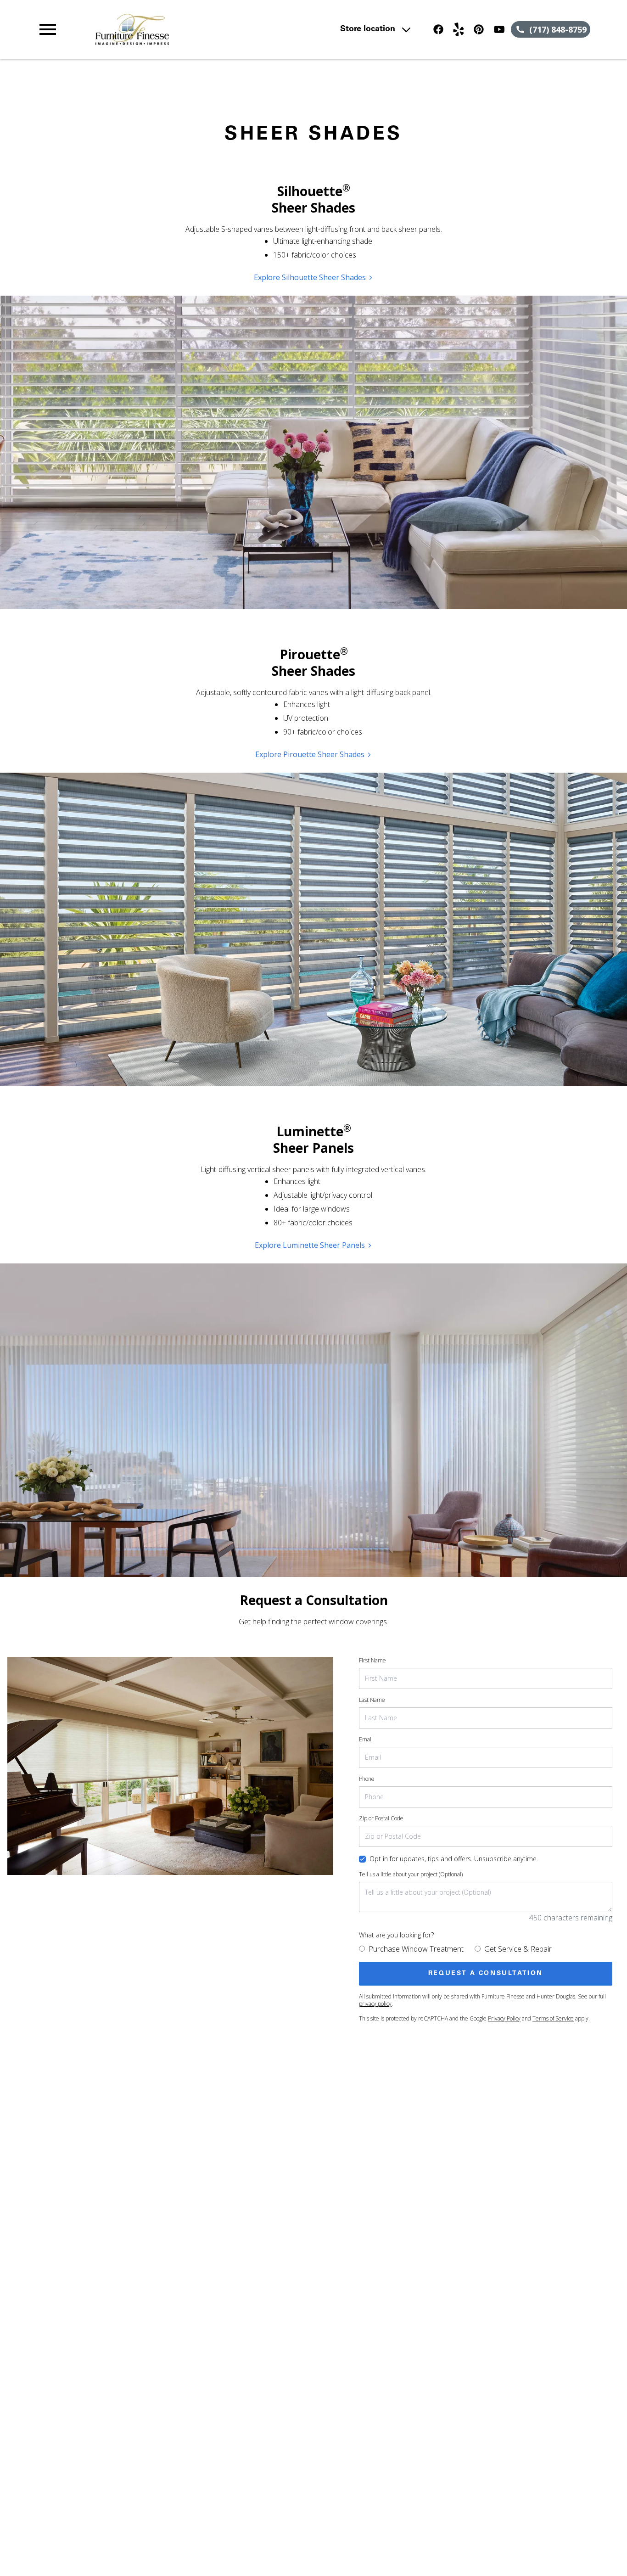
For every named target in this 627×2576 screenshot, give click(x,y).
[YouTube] (499, 29)
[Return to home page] (204, 29)
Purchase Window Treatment (416, 1949)
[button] (48, 29)
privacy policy (375, 2004)
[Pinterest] (479, 29)
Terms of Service (553, 2018)
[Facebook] (438, 29)
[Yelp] (459, 29)
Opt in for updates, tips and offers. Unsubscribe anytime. (454, 1859)
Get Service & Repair (518, 1949)
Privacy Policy (504, 2018)
